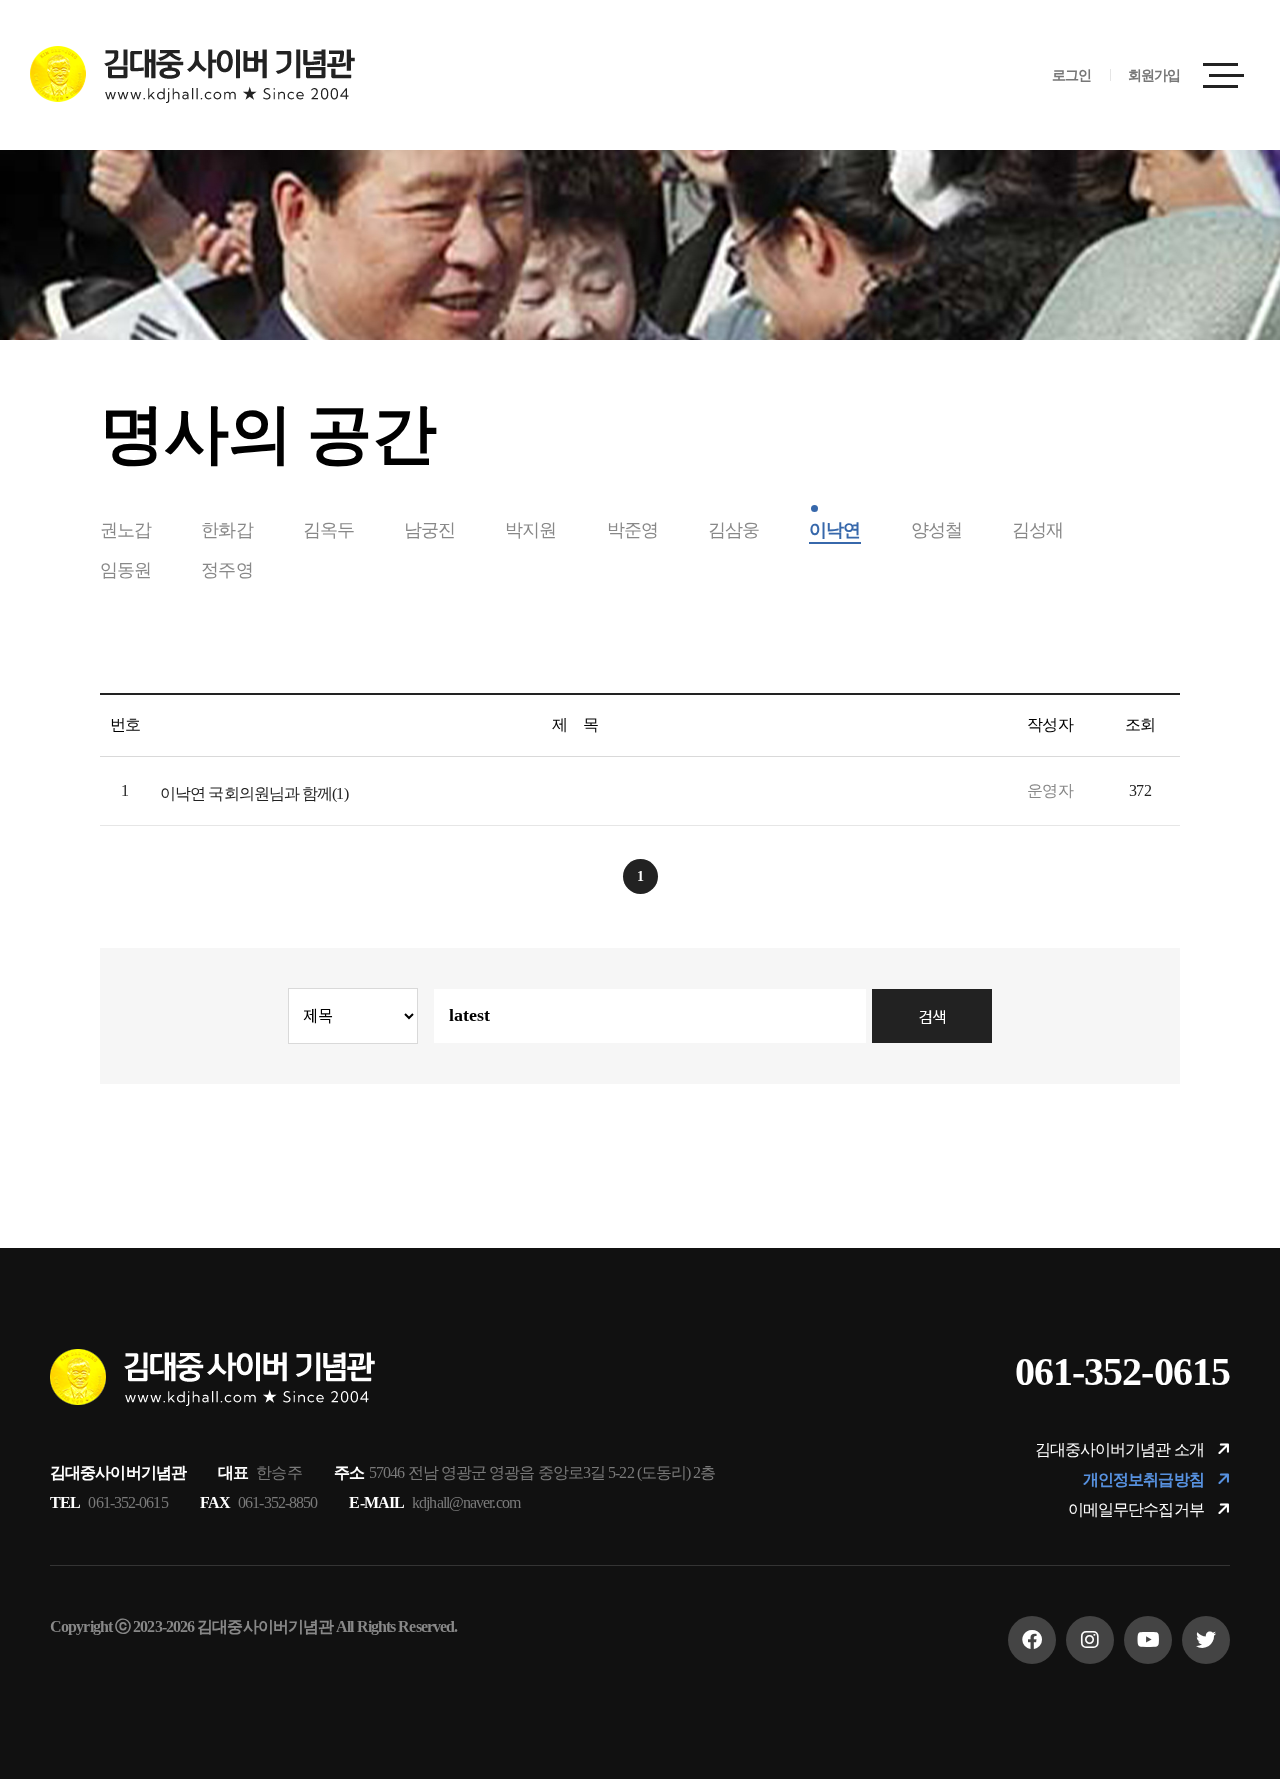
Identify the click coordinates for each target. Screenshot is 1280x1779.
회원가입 (1154, 75)
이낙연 (834, 530)
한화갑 (226, 530)
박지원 (530, 530)
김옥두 (328, 530)
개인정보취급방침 (1145, 1479)
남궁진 (429, 530)
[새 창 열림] (1032, 1640)
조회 (1140, 724)
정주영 (226, 570)
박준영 (632, 530)
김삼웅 (733, 530)
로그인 (1071, 75)
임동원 (125, 570)
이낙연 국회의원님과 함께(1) (254, 793)
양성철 (936, 530)
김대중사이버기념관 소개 (1121, 1449)
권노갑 (125, 530)
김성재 (1037, 530)
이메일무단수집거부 (1137, 1509)
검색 (932, 1016)
